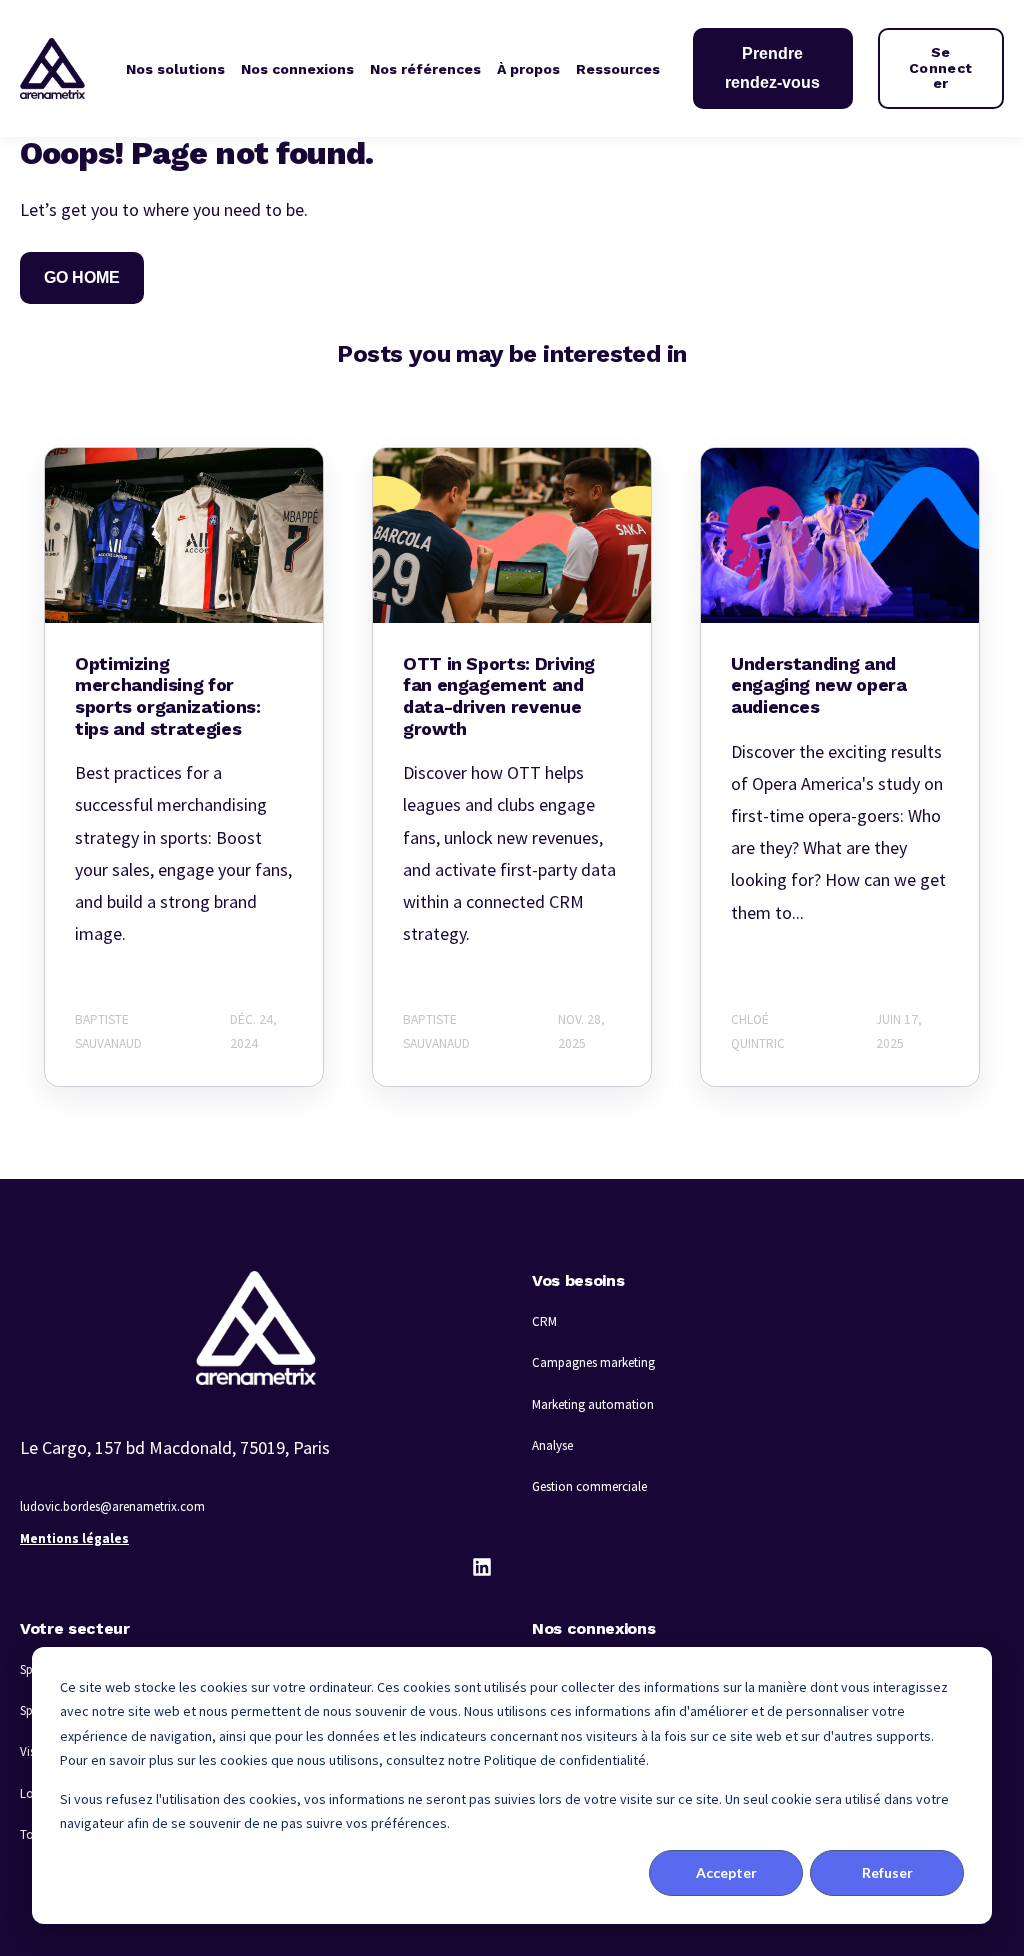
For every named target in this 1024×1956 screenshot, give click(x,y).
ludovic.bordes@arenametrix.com (112, 1506)
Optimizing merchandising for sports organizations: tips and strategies (167, 696)
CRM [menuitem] (544, 1321)
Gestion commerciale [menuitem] (589, 1486)
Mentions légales (74, 1538)
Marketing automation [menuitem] (593, 1404)
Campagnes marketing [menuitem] (593, 1362)
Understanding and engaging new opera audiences (819, 685)
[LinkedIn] (482, 1567)
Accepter (726, 1872)
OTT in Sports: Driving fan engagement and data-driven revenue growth (499, 696)
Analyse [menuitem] (552, 1445)
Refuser (887, 1872)
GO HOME (82, 277)
